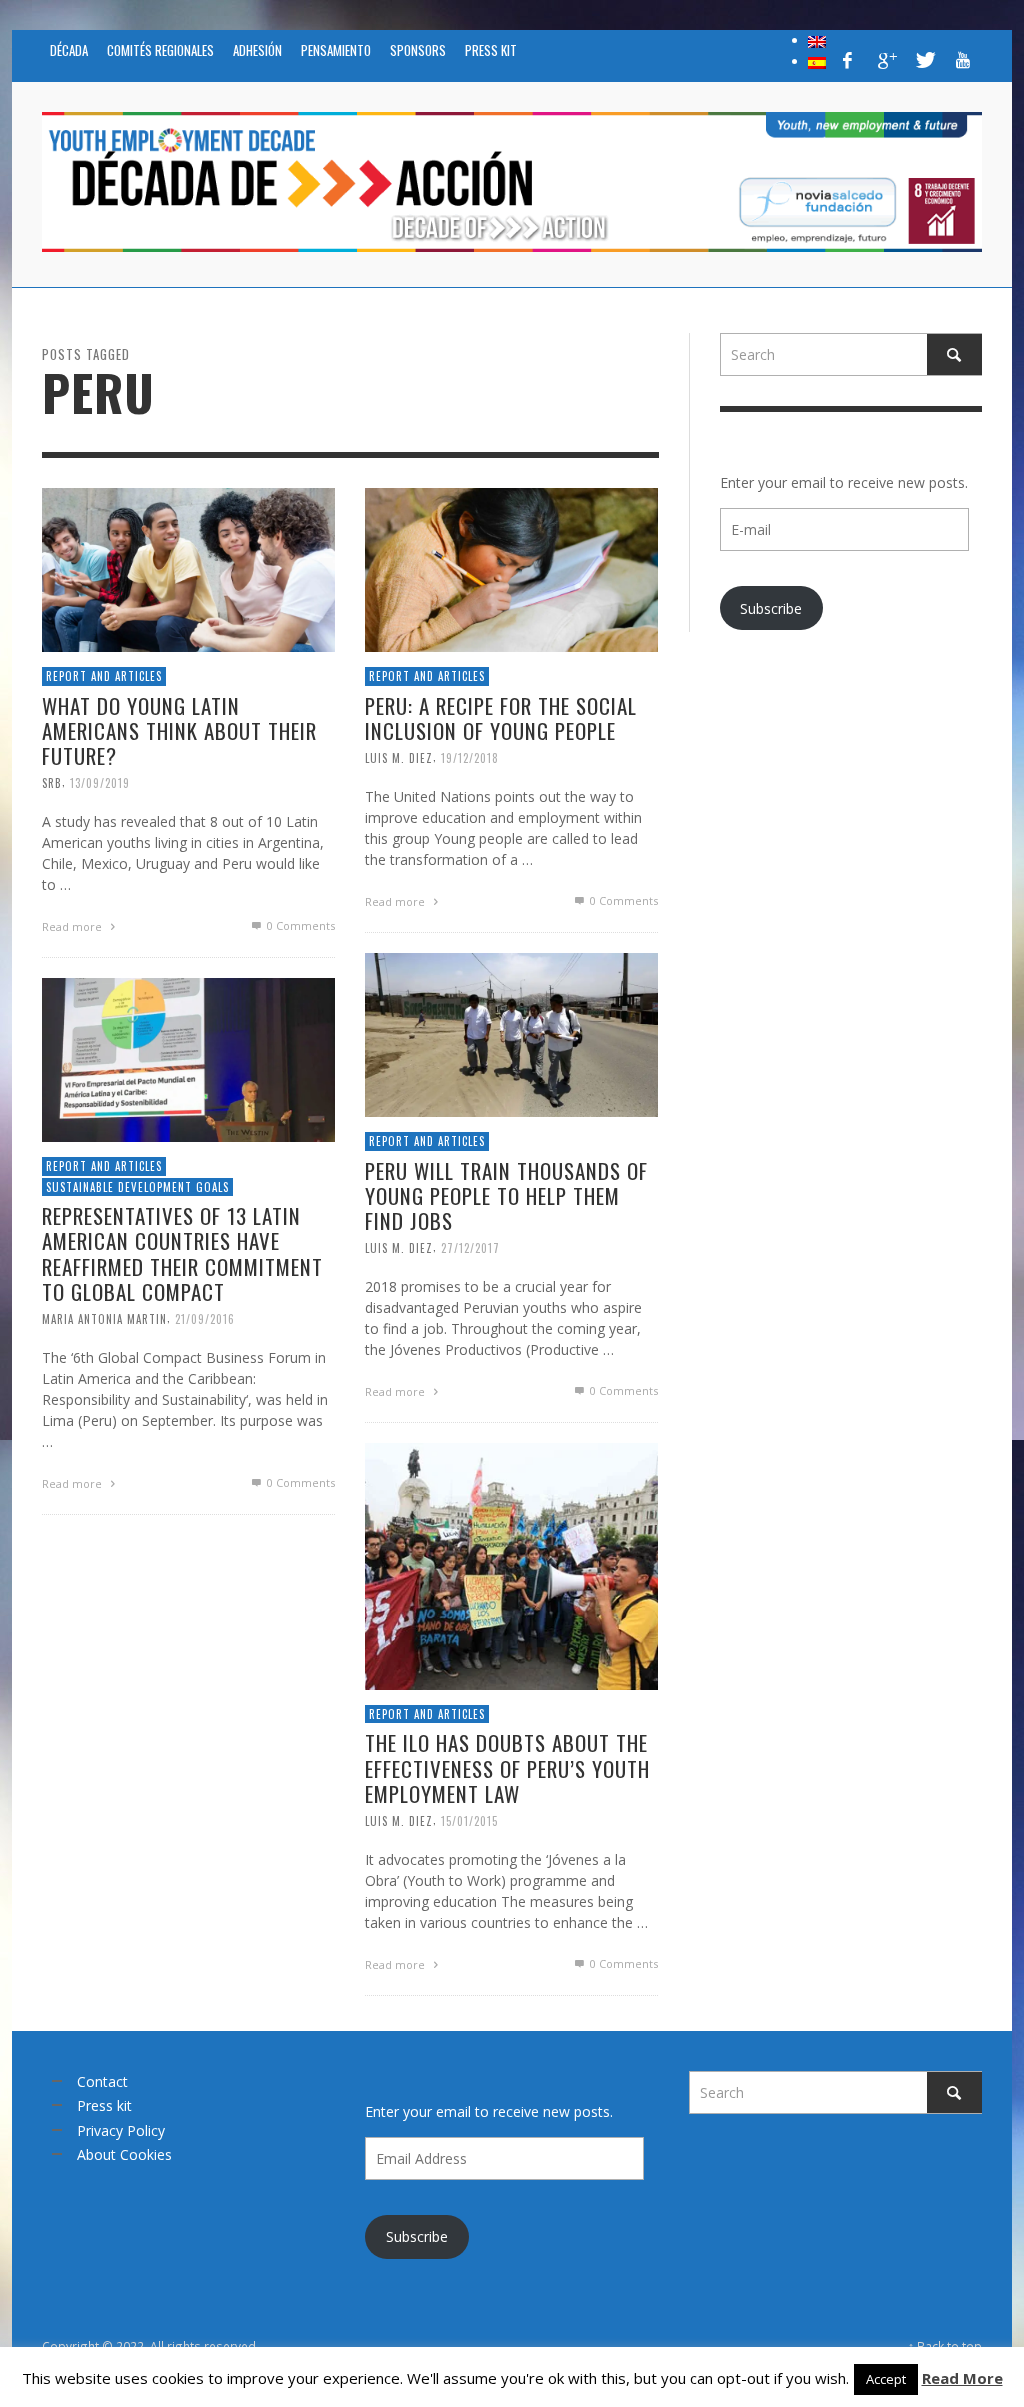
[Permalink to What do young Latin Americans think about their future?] (188, 568)
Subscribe (771, 608)
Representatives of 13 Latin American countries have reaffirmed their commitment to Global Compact (182, 1253)
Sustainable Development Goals (137, 1187)
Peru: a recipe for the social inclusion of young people (501, 718)
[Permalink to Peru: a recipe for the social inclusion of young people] (511, 568)
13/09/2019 (100, 783)
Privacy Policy (121, 2130)
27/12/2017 (470, 1248)
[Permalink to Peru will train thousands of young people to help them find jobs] (511, 1033)
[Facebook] (848, 60)
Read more (73, 926)
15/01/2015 (469, 1821)
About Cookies (124, 2154)
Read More (962, 2378)
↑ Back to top (945, 2346)
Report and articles (104, 676)
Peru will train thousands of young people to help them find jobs (506, 1195)
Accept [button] (886, 2379)
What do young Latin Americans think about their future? (179, 730)
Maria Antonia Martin (104, 1319)
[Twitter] (924, 60)
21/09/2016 (205, 1319)
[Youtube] (963, 60)
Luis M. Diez (399, 758)
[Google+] (886, 60)
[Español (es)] (817, 61)
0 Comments (299, 925)
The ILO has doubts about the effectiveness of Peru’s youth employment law (507, 1767)
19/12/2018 (470, 758)
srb (52, 783)
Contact (102, 2081)
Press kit (104, 2105)
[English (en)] (817, 40)
